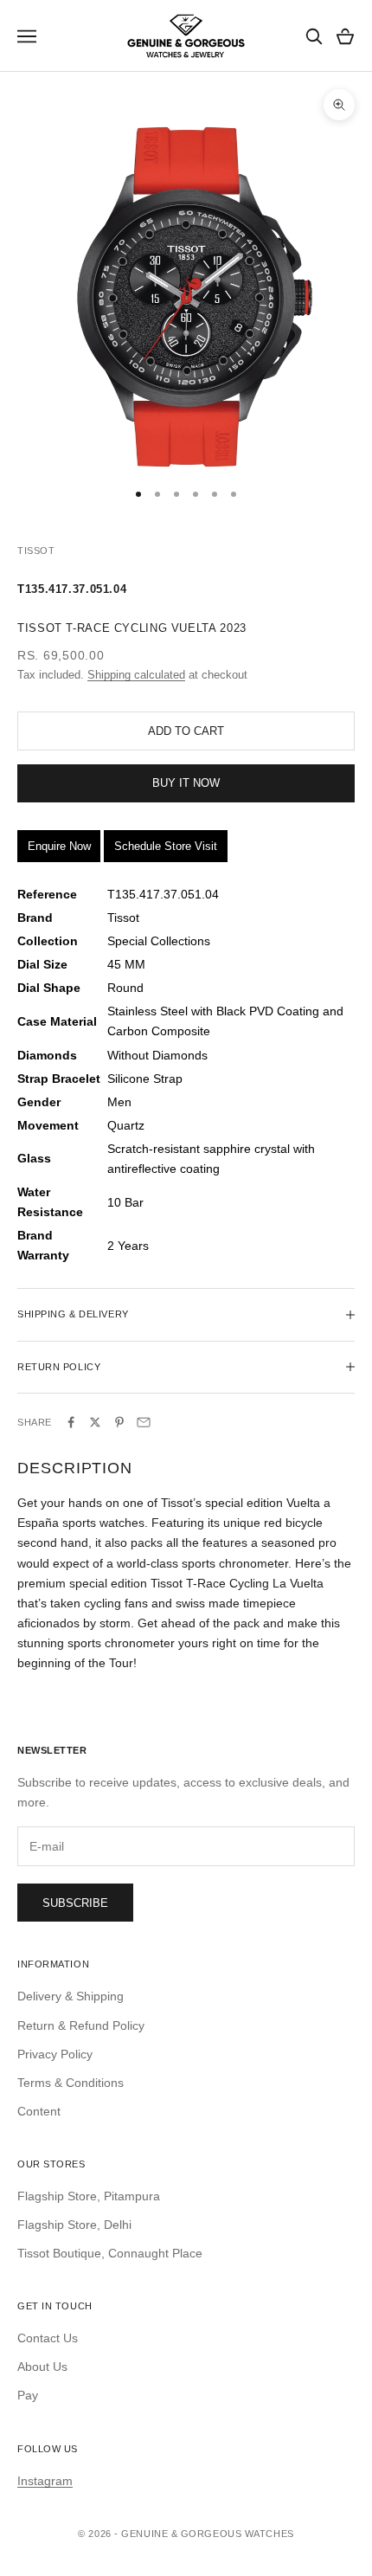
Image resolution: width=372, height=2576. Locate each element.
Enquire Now (59, 846)
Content (39, 2111)
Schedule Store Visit (166, 846)
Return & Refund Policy (81, 2025)
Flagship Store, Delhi (74, 2225)
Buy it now (186, 783)
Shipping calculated (136, 675)
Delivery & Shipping (71, 1996)
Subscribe (75, 1903)
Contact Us (48, 2338)
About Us (42, 2367)
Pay (28, 2395)
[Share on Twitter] (95, 1422)
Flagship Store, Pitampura (89, 2196)
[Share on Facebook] (71, 1422)
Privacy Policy (55, 2054)
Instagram (45, 2481)
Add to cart (186, 731)
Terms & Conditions (71, 2083)
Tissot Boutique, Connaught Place (110, 2253)
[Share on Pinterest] (119, 1422)
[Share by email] (144, 1422)
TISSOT (36, 551)
